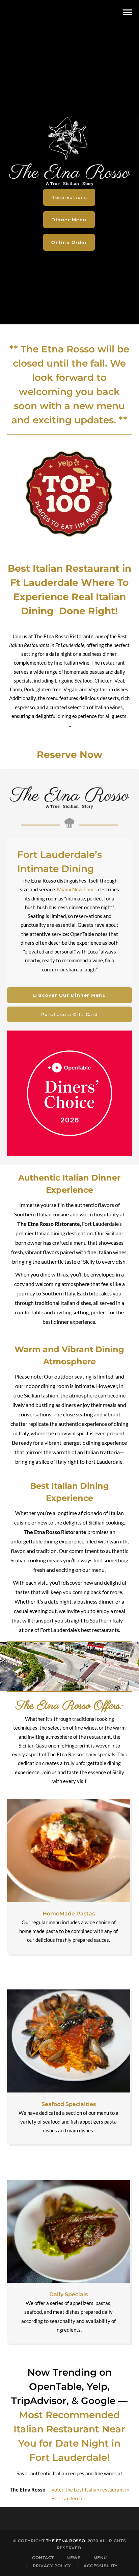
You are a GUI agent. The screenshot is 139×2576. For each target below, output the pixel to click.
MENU (100, 2558)
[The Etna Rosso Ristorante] (7, 12)
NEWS (74, 2558)
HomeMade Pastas (69, 1914)
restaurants (106, 1630)
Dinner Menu (69, 220)
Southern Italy (106, 1620)
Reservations (69, 197)
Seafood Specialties (69, 2104)
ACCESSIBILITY (101, 2565)
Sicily (89, 1261)
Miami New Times (77, 889)
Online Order (69, 242)
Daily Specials (68, 2294)
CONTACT (43, 2558)
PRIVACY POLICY (52, 2565)
